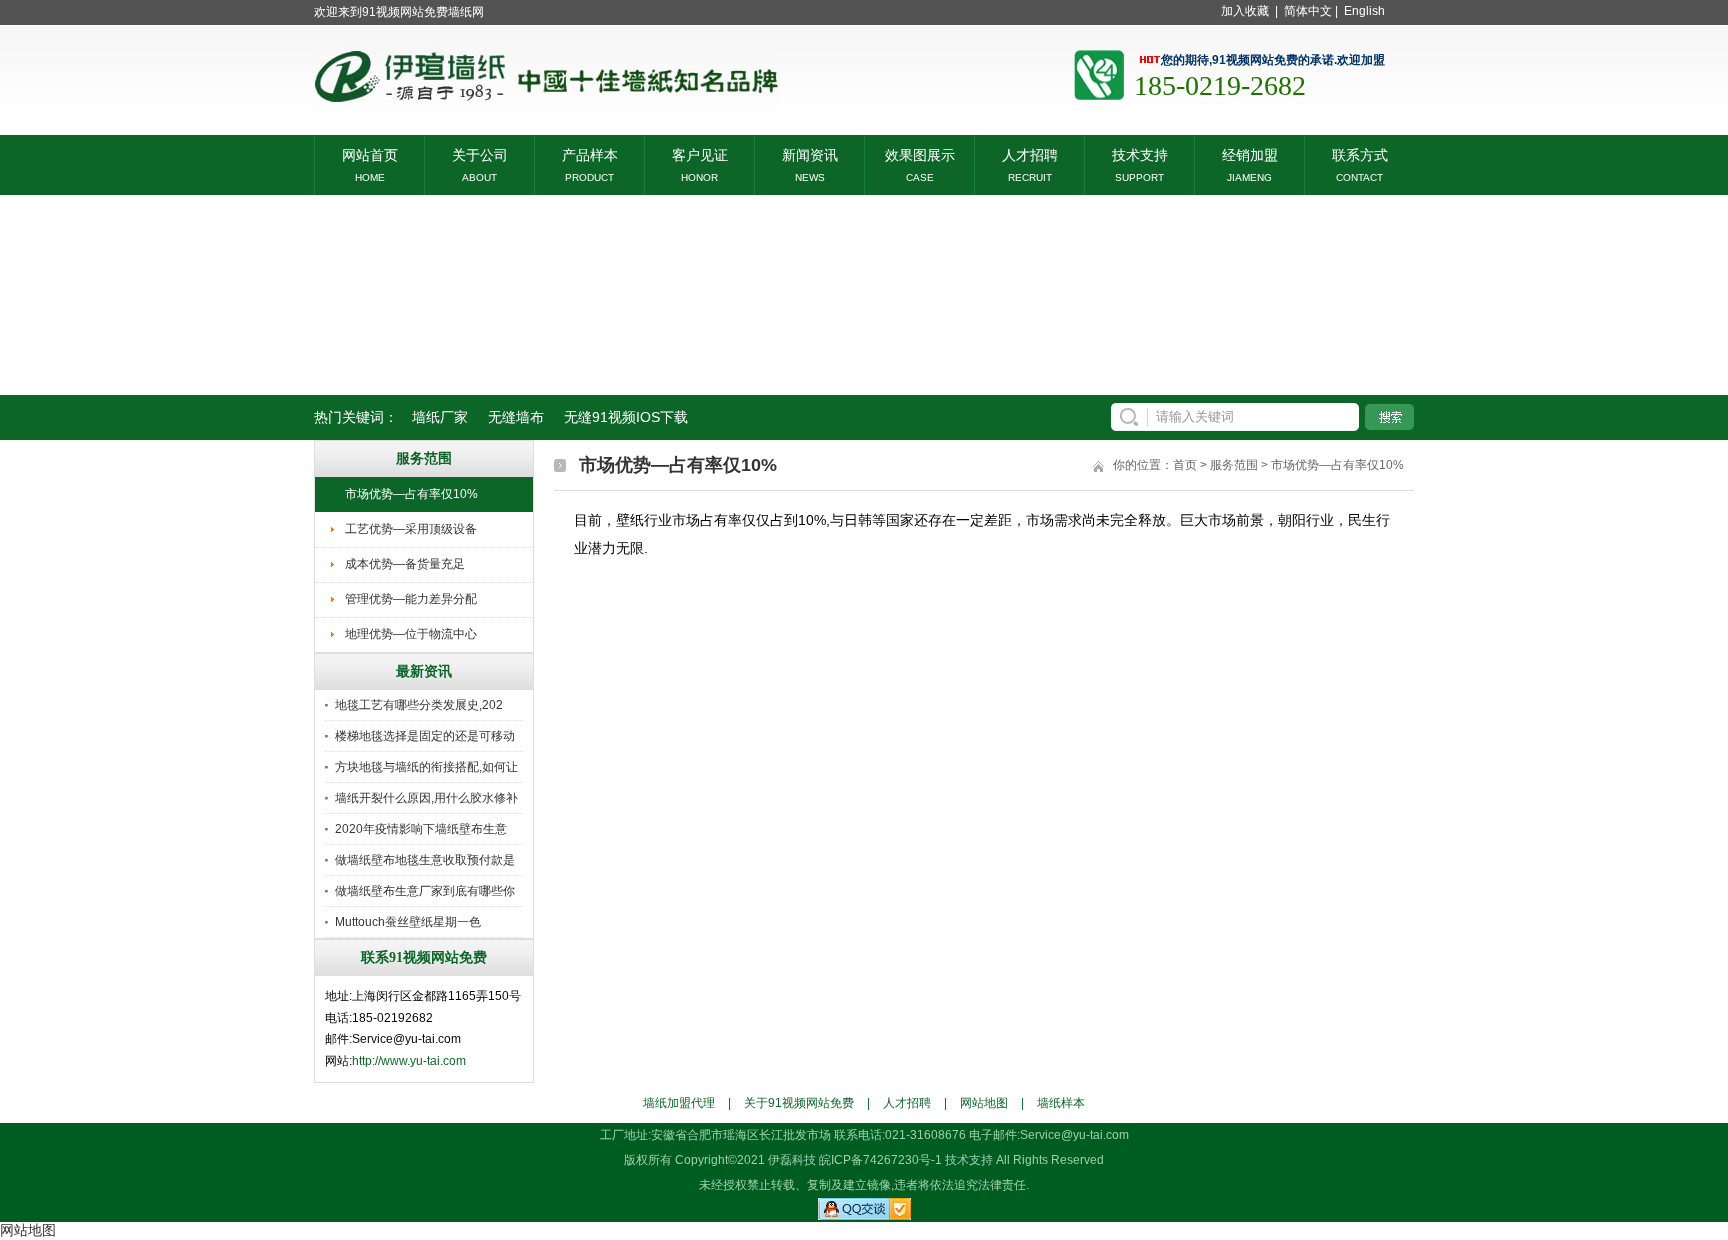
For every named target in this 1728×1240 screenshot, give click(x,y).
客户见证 (700, 153)
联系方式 (1360, 153)
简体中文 (1308, 11)
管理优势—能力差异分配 (411, 599)
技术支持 (1140, 153)
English (1364, 11)
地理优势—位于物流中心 (411, 634)
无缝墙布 (516, 417)
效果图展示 (920, 153)
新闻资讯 (810, 153)
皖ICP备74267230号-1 (880, 1160)
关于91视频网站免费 (799, 1103)
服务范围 (1234, 465)
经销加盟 (1250, 153)
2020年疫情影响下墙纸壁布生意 (421, 829)
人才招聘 (1030, 153)
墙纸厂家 (440, 417)
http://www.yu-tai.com (409, 1061)
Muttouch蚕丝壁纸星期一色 (408, 922)
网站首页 (370, 153)
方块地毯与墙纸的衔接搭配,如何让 (426, 767)
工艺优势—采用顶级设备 (411, 529)
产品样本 (590, 153)
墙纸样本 (1061, 1103)
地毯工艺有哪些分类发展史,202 (419, 705)
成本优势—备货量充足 (405, 564)
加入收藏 (1245, 11)
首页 (1185, 465)
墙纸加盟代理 (679, 1103)
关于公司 (480, 153)
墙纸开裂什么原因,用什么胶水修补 (426, 798)
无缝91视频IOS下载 (626, 417)
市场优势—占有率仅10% (411, 494)
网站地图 (984, 1103)
